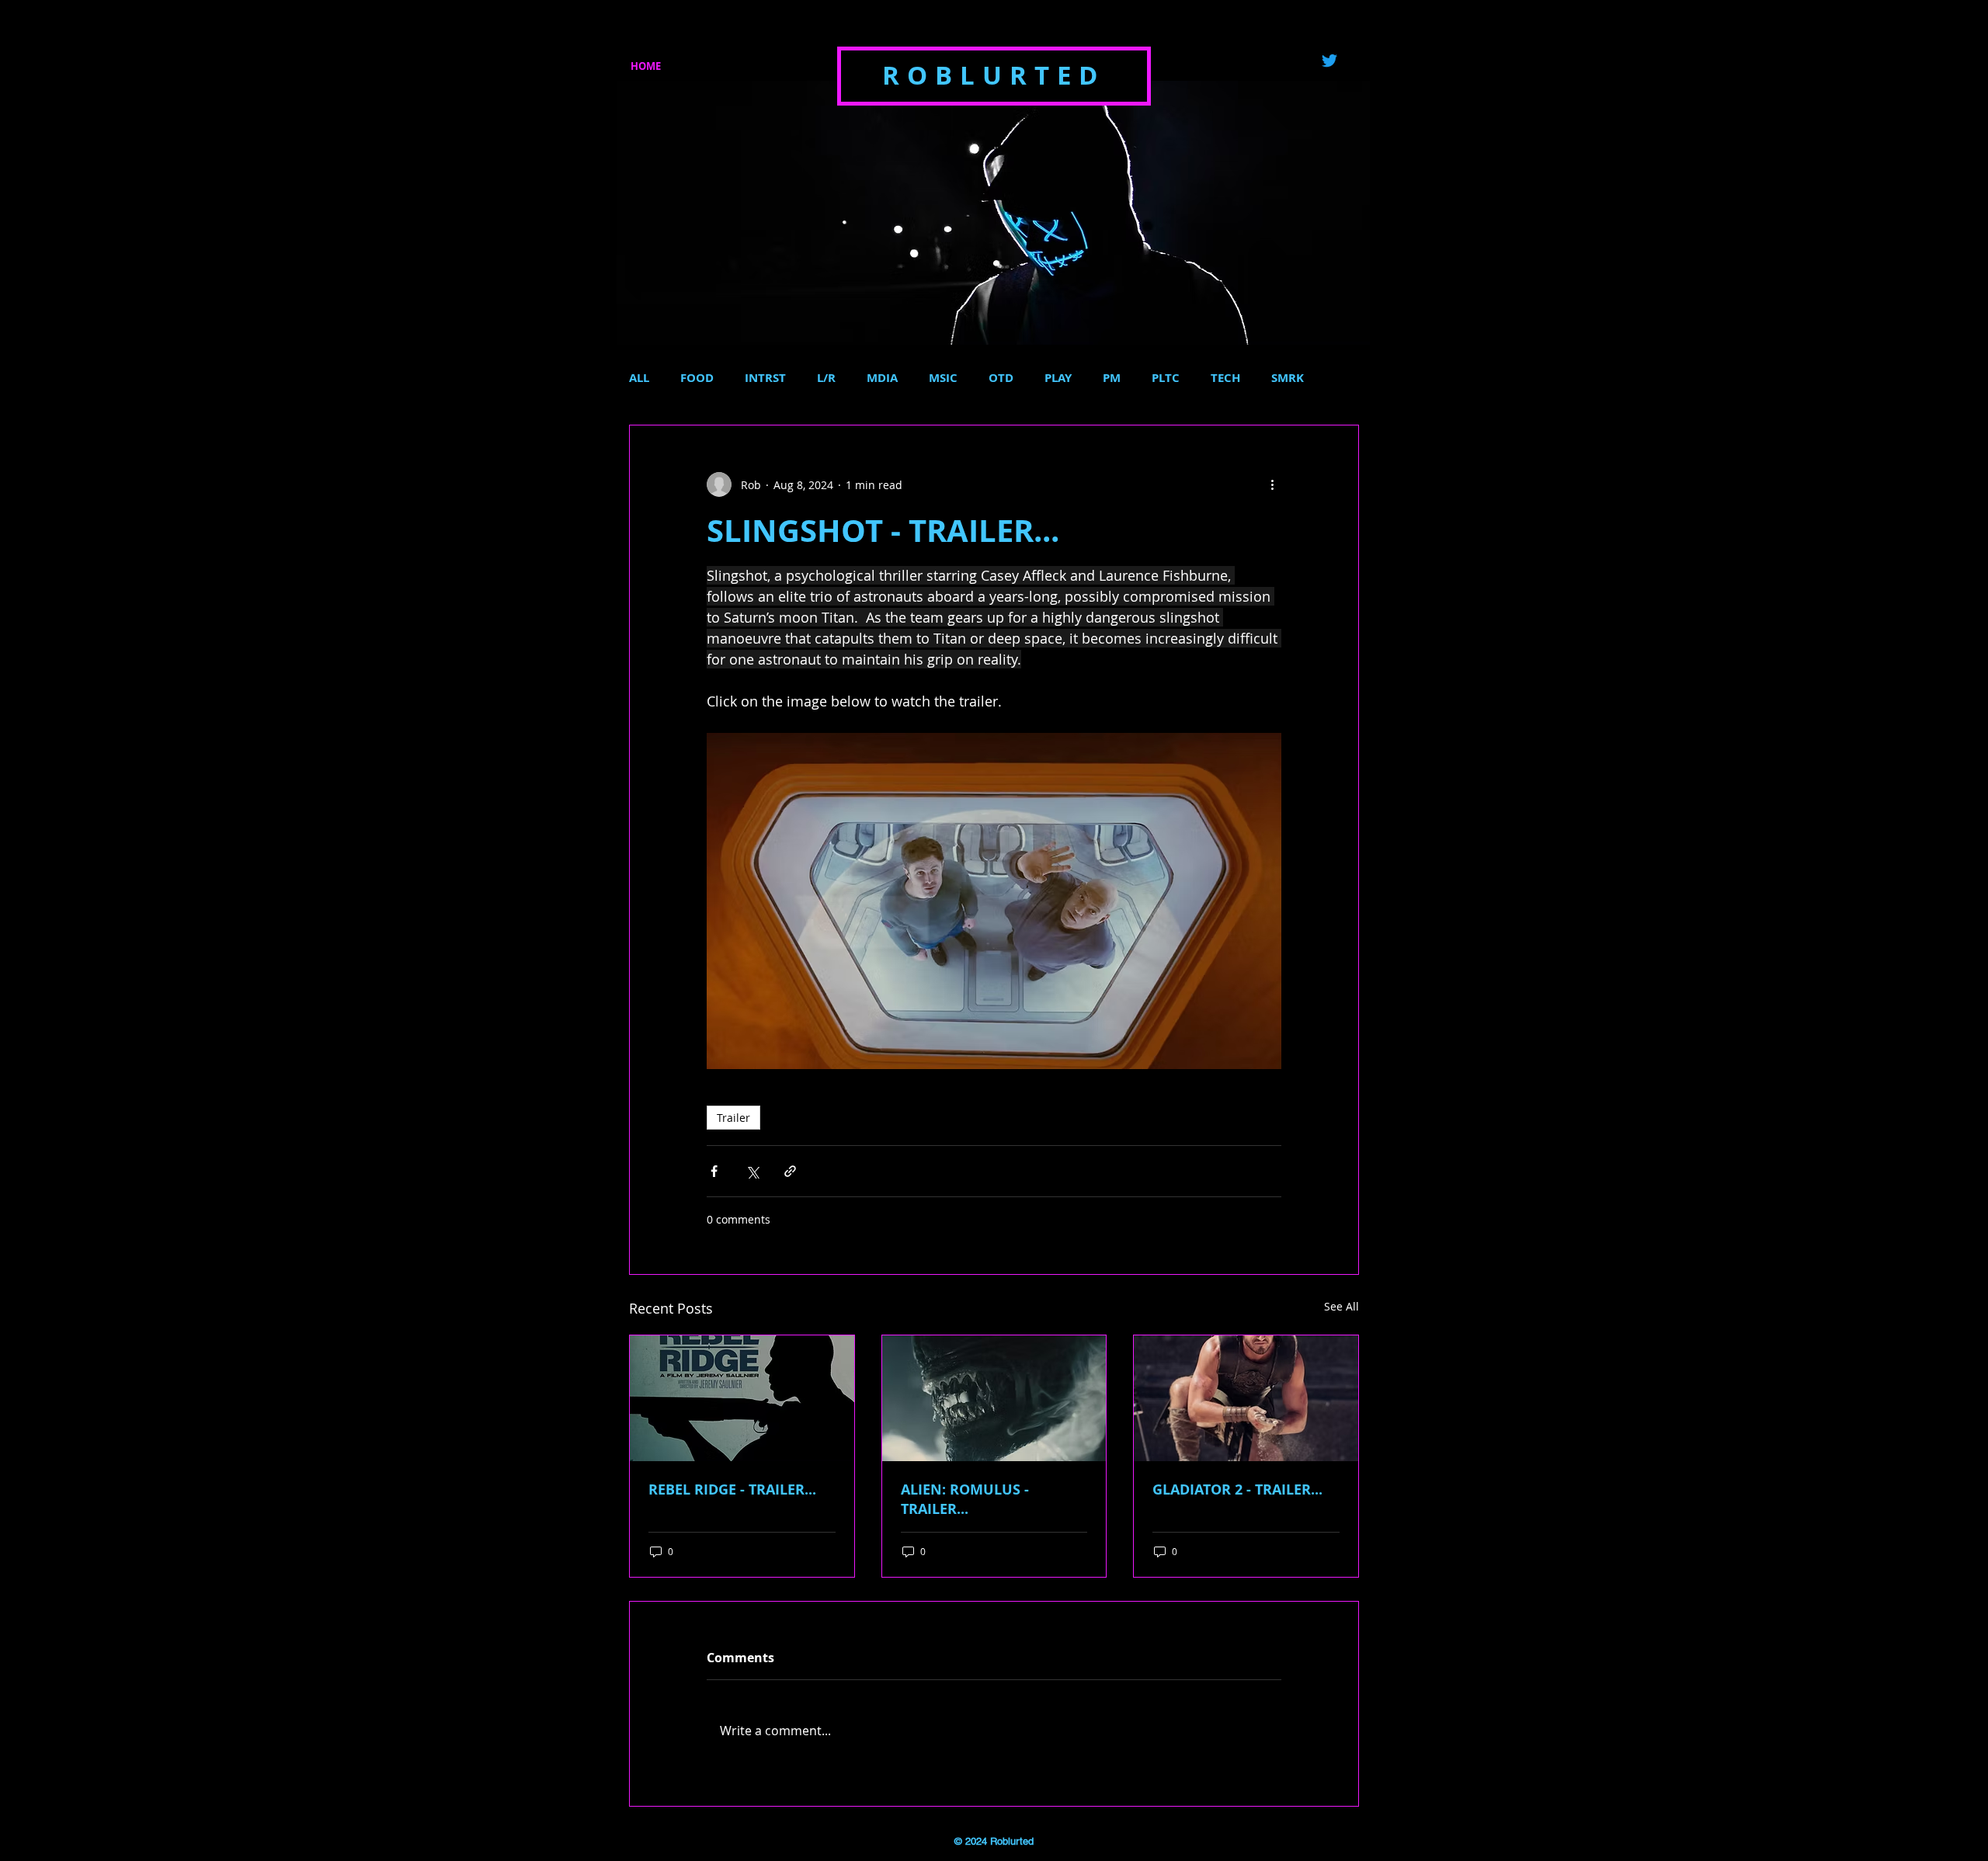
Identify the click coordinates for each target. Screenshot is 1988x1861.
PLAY (1058, 378)
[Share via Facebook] (714, 1171)
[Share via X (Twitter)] (752, 1171)
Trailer (733, 1118)
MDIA (882, 378)
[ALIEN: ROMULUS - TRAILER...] (994, 1398)
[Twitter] (1329, 61)
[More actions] (1272, 484)
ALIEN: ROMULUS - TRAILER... (965, 1499)
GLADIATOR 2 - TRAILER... (1237, 1489)
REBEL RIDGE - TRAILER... (732, 1489)
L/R (826, 378)
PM (1112, 378)
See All (1342, 1306)
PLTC (1166, 378)
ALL (639, 378)
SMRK (1288, 378)
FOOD (697, 378)
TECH (1225, 378)
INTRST (765, 378)
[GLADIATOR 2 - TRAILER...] (1246, 1398)
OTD (1001, 378)
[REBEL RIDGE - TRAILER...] (742, 1398)
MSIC (943, 378)
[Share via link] (790, 1171)
